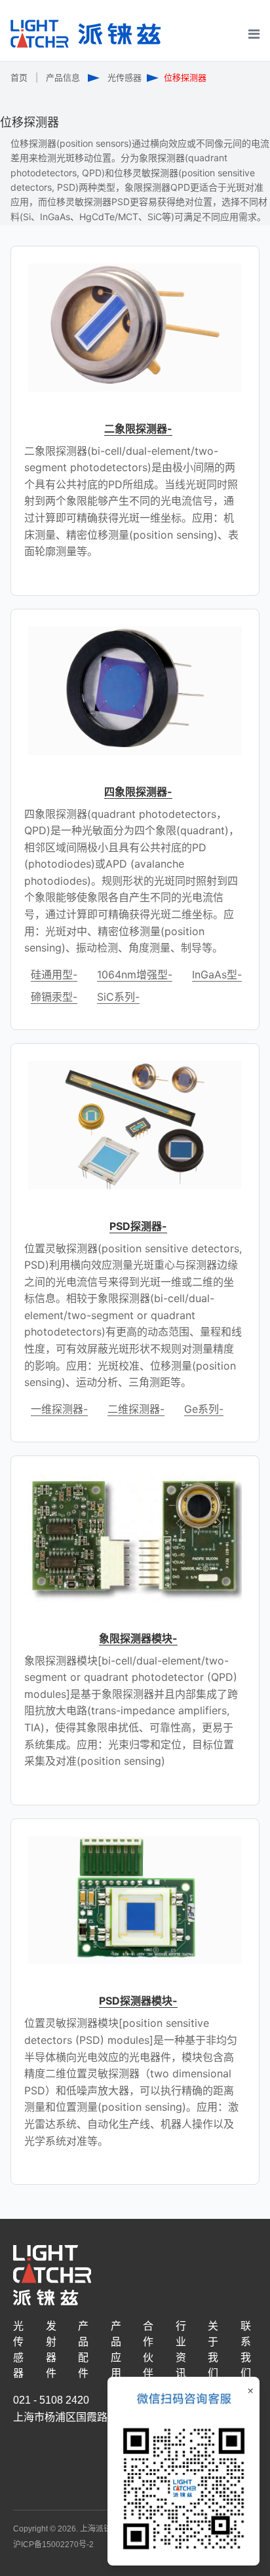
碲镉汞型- (54, 997)
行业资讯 (181, 2350)
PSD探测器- (138, 1226)
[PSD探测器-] (135, 1125)
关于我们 (213, 2350)
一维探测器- (59, 1409)
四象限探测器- (138, 792)
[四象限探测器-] (135, 691)
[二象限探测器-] (135, 328)
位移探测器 (185, 77)
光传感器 (125, 77)
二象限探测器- (138, 429)
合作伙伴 (148, 2350)
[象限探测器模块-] (135, 1537)
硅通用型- (54, 974)
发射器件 (51, 2350)
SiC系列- (118, 997)
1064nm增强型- (135, 974)
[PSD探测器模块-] (135, 1900)
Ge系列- (204, 1409)
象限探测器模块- (138, 1638)
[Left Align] (251, 58)
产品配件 (83, 2350)
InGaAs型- (217, 974)
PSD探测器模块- (138, 2001)
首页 (19, 77)
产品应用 (116, 2350)
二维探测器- (136, 1409)
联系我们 (246, 2350)
